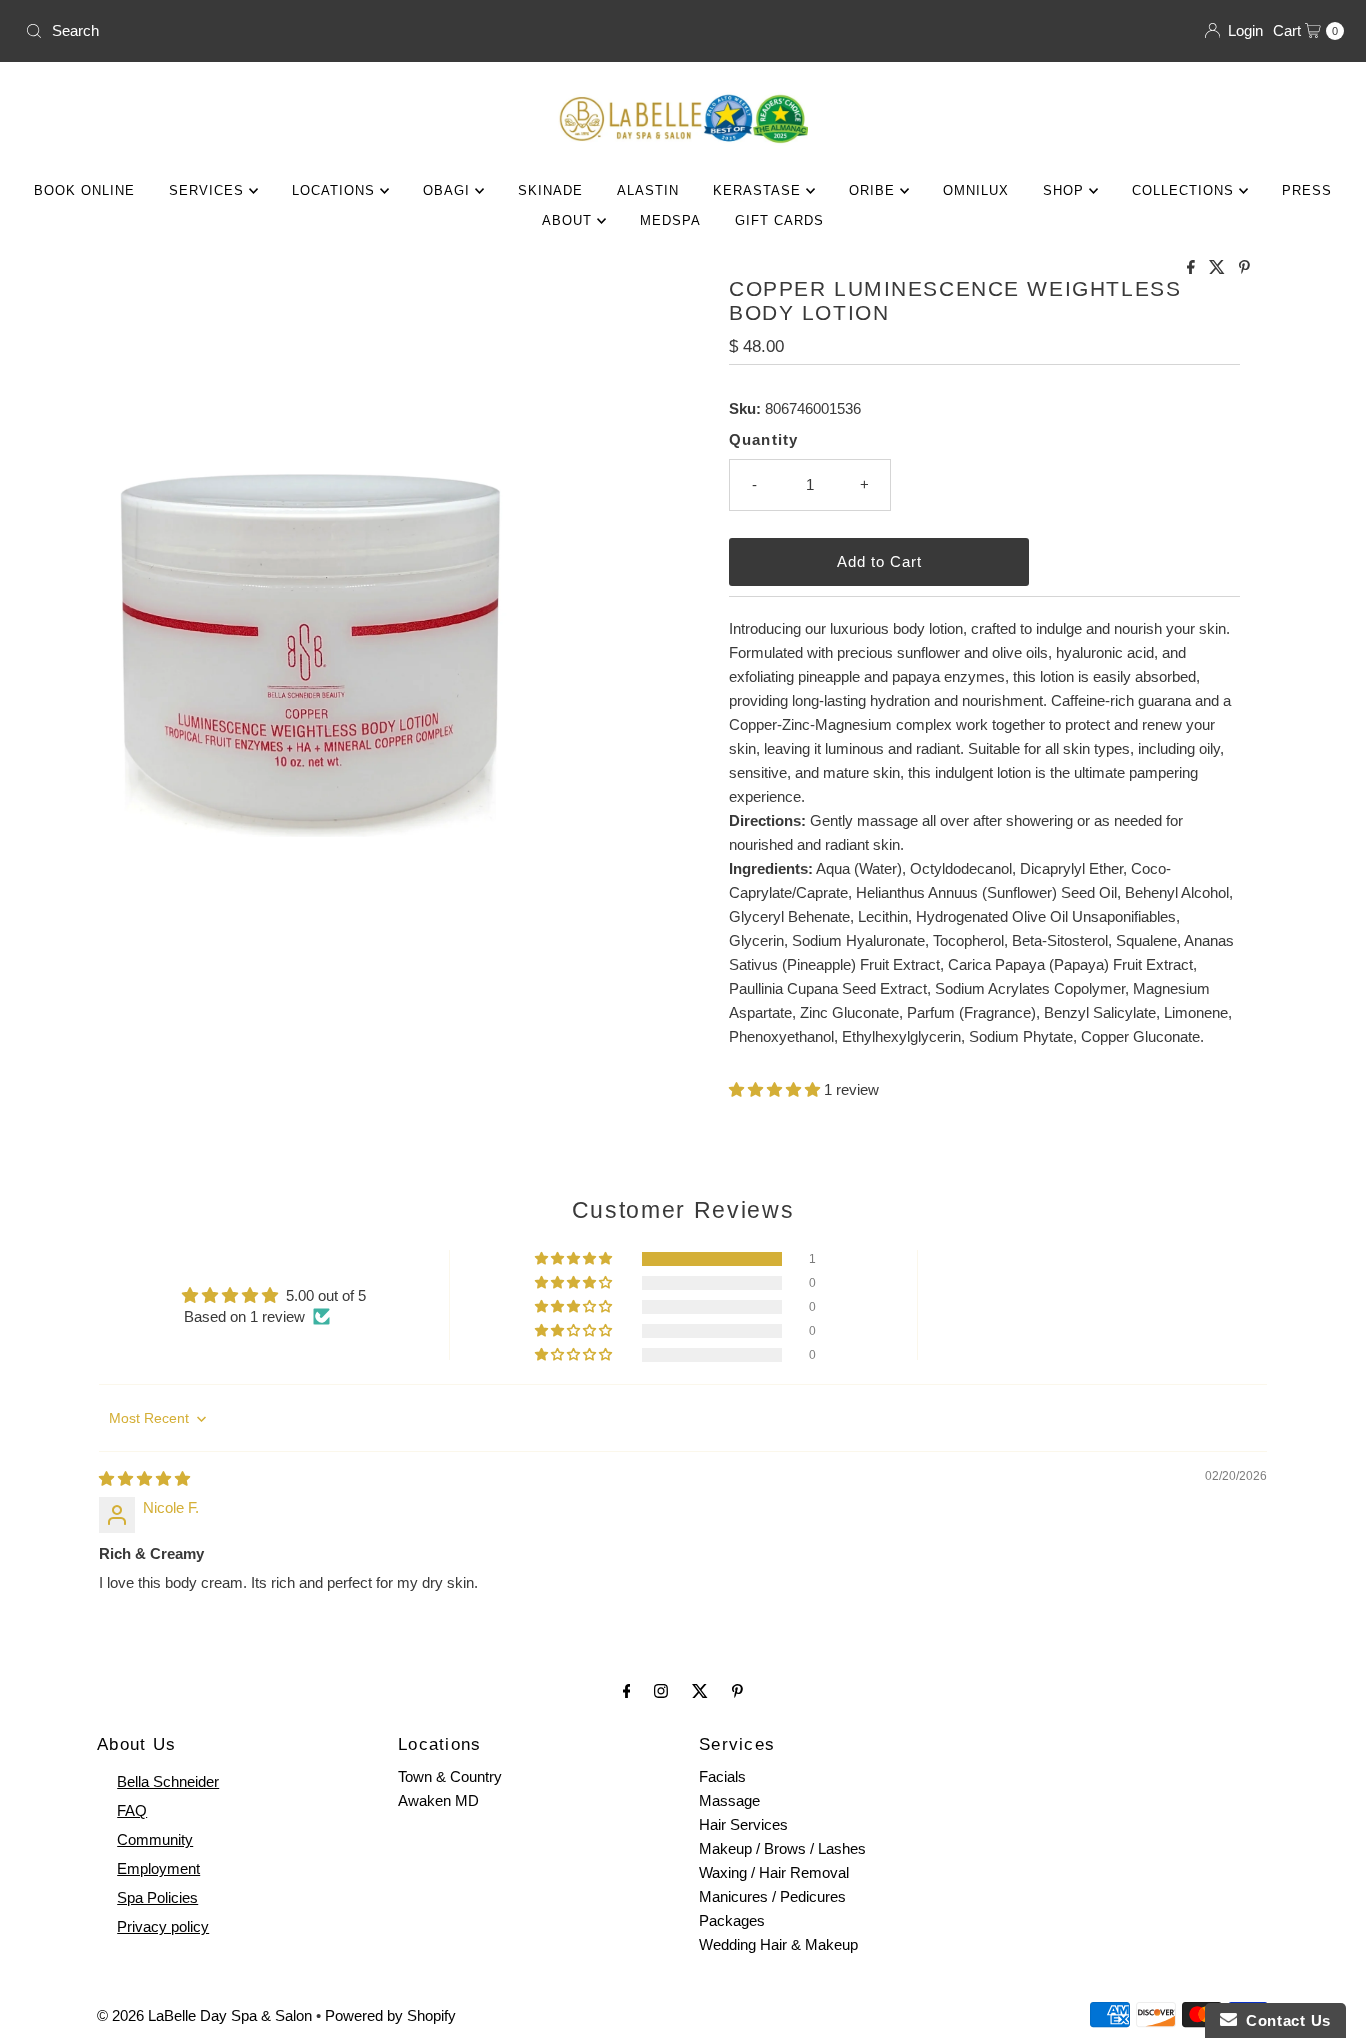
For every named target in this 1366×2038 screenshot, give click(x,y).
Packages (732, 1920)
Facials (722, 1776)
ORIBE (874, 190)
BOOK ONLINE (84, 190)
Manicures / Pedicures (772, 1896)
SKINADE (550, 190)
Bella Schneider (168, 1781)
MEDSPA (670, 220)
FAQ (132, 1810)
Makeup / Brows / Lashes (782, 1848)
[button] (776, 1089)
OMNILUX (976, 190)
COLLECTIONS (1185, 190)
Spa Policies (157, 1897)
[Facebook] (627, 1691)
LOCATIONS (336, 190)
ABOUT (569, 220)
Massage (729, 1800)
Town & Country (450, 1776)
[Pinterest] (737, 1691)
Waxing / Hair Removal (774, 1872)
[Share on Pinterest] (1244, 268)
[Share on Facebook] (1193, 268)
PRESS (1307, 190)
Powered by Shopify (390, 2015)
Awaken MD (438, 1800)
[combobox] (346, 31)
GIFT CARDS (779, 220)
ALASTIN (648, 190)
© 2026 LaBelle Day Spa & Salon (204, 2015)
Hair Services (743, 1824)
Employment (158, 1868)
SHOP (1066, 190)
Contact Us (1284, 2020)
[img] (144, 1478)
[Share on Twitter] (1219, 268)
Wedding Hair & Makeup (778, 1944)
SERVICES (209, 190)
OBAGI (449, 190)
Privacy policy (163, 1926)
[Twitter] (700, 1691)
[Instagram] (661, 1691)
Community (155, 1839)
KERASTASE (759, 190)
